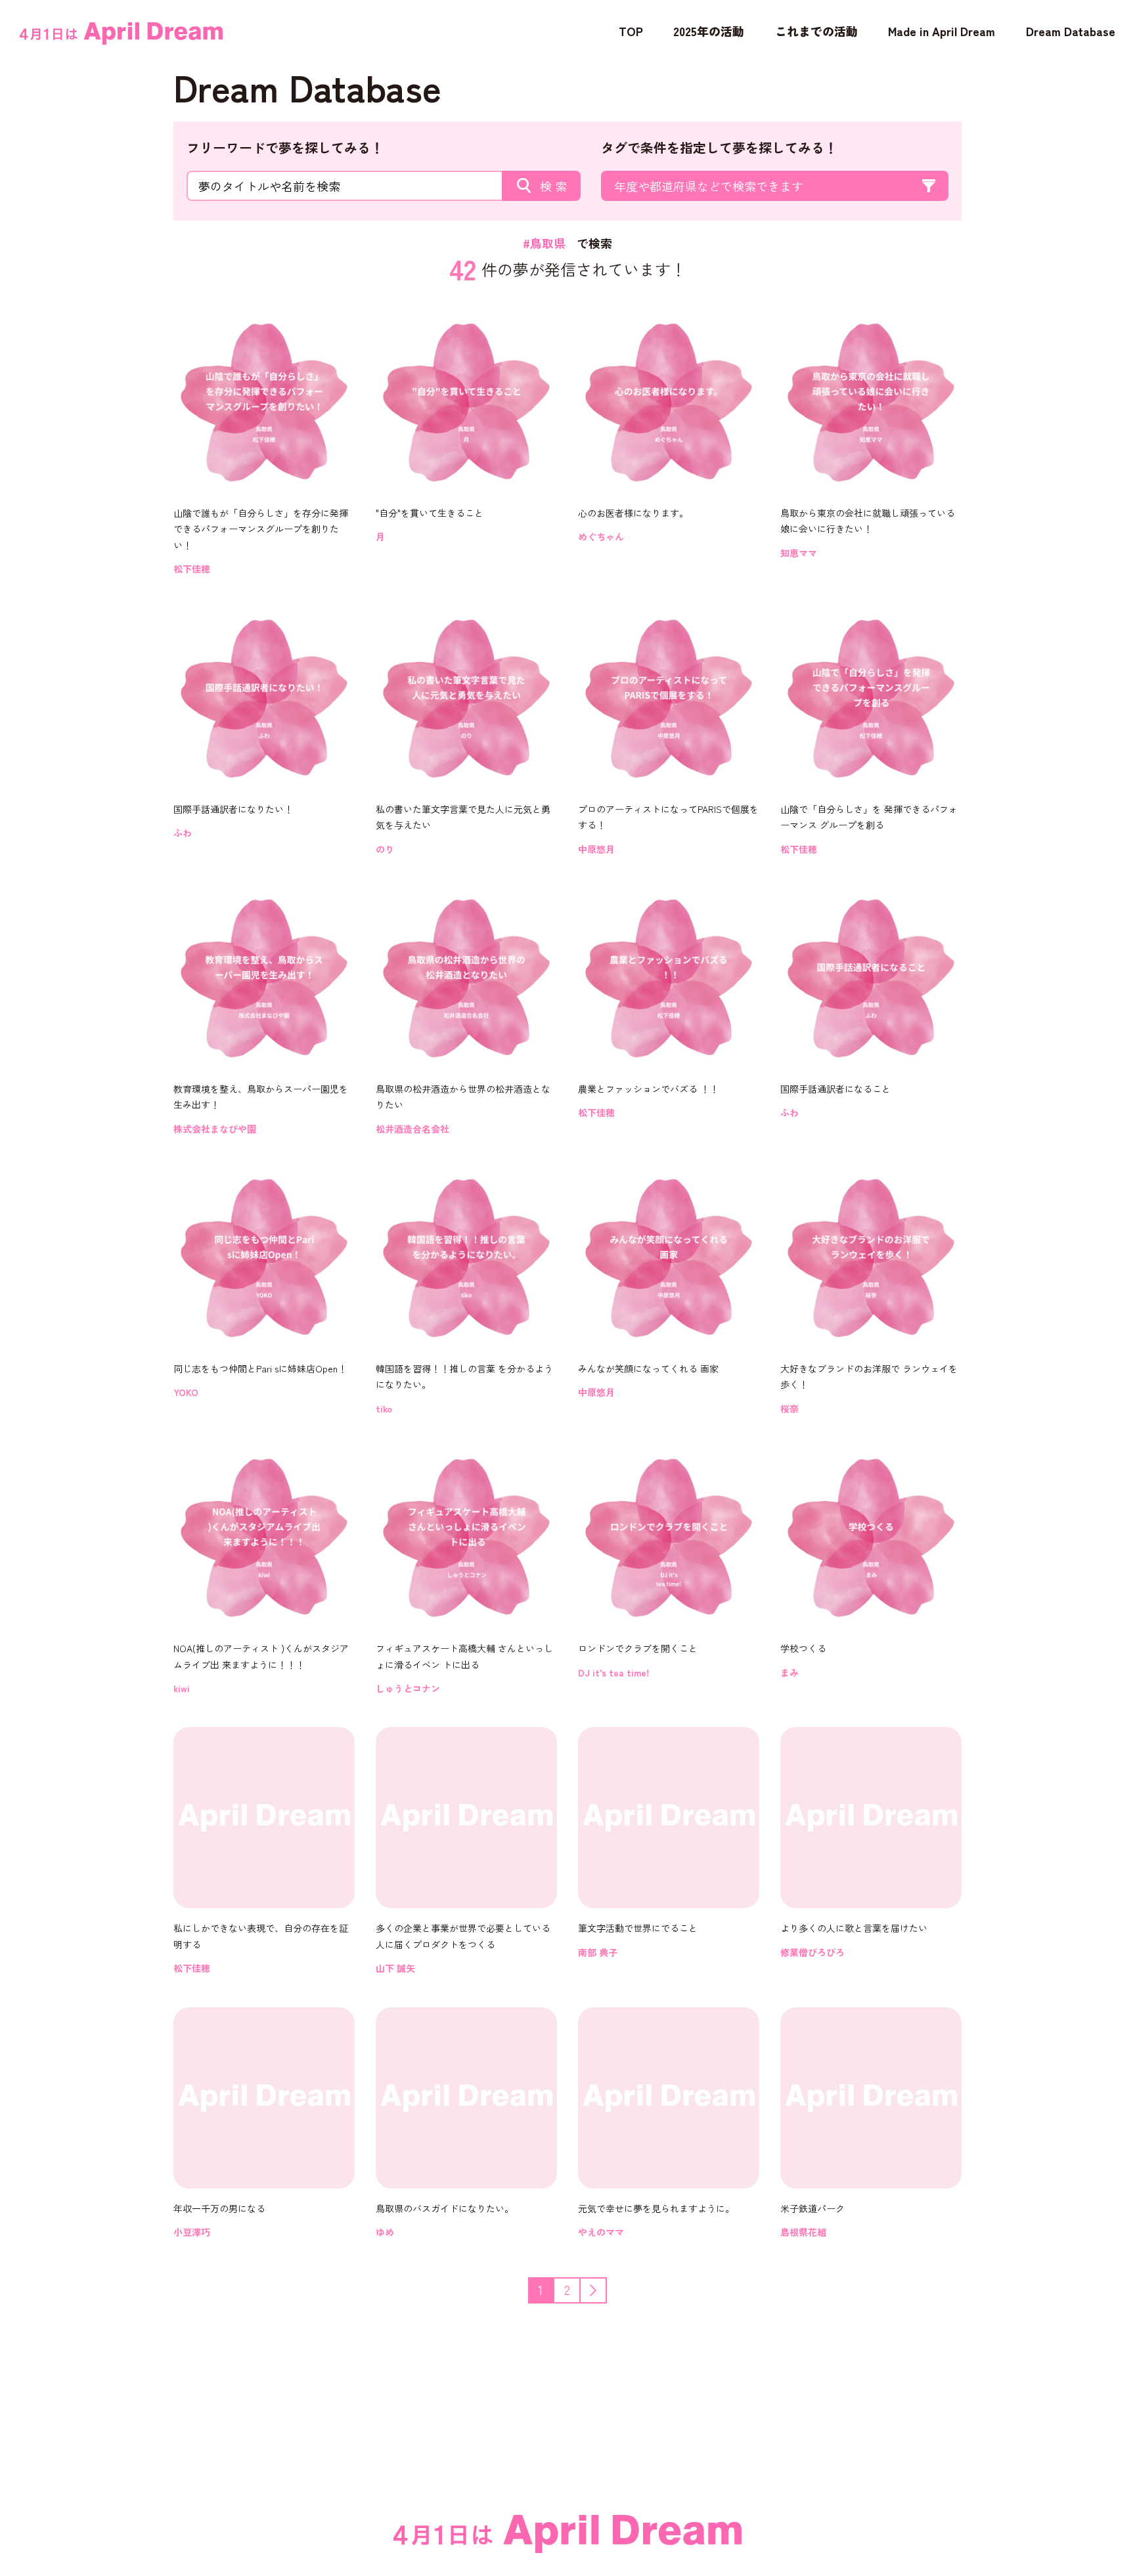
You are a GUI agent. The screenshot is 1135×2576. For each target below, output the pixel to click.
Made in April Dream (942, 31)
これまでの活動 (816, 31)
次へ (606, 2289)
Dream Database (1071, 31)
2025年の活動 (709, 31)
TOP (631, 31)
